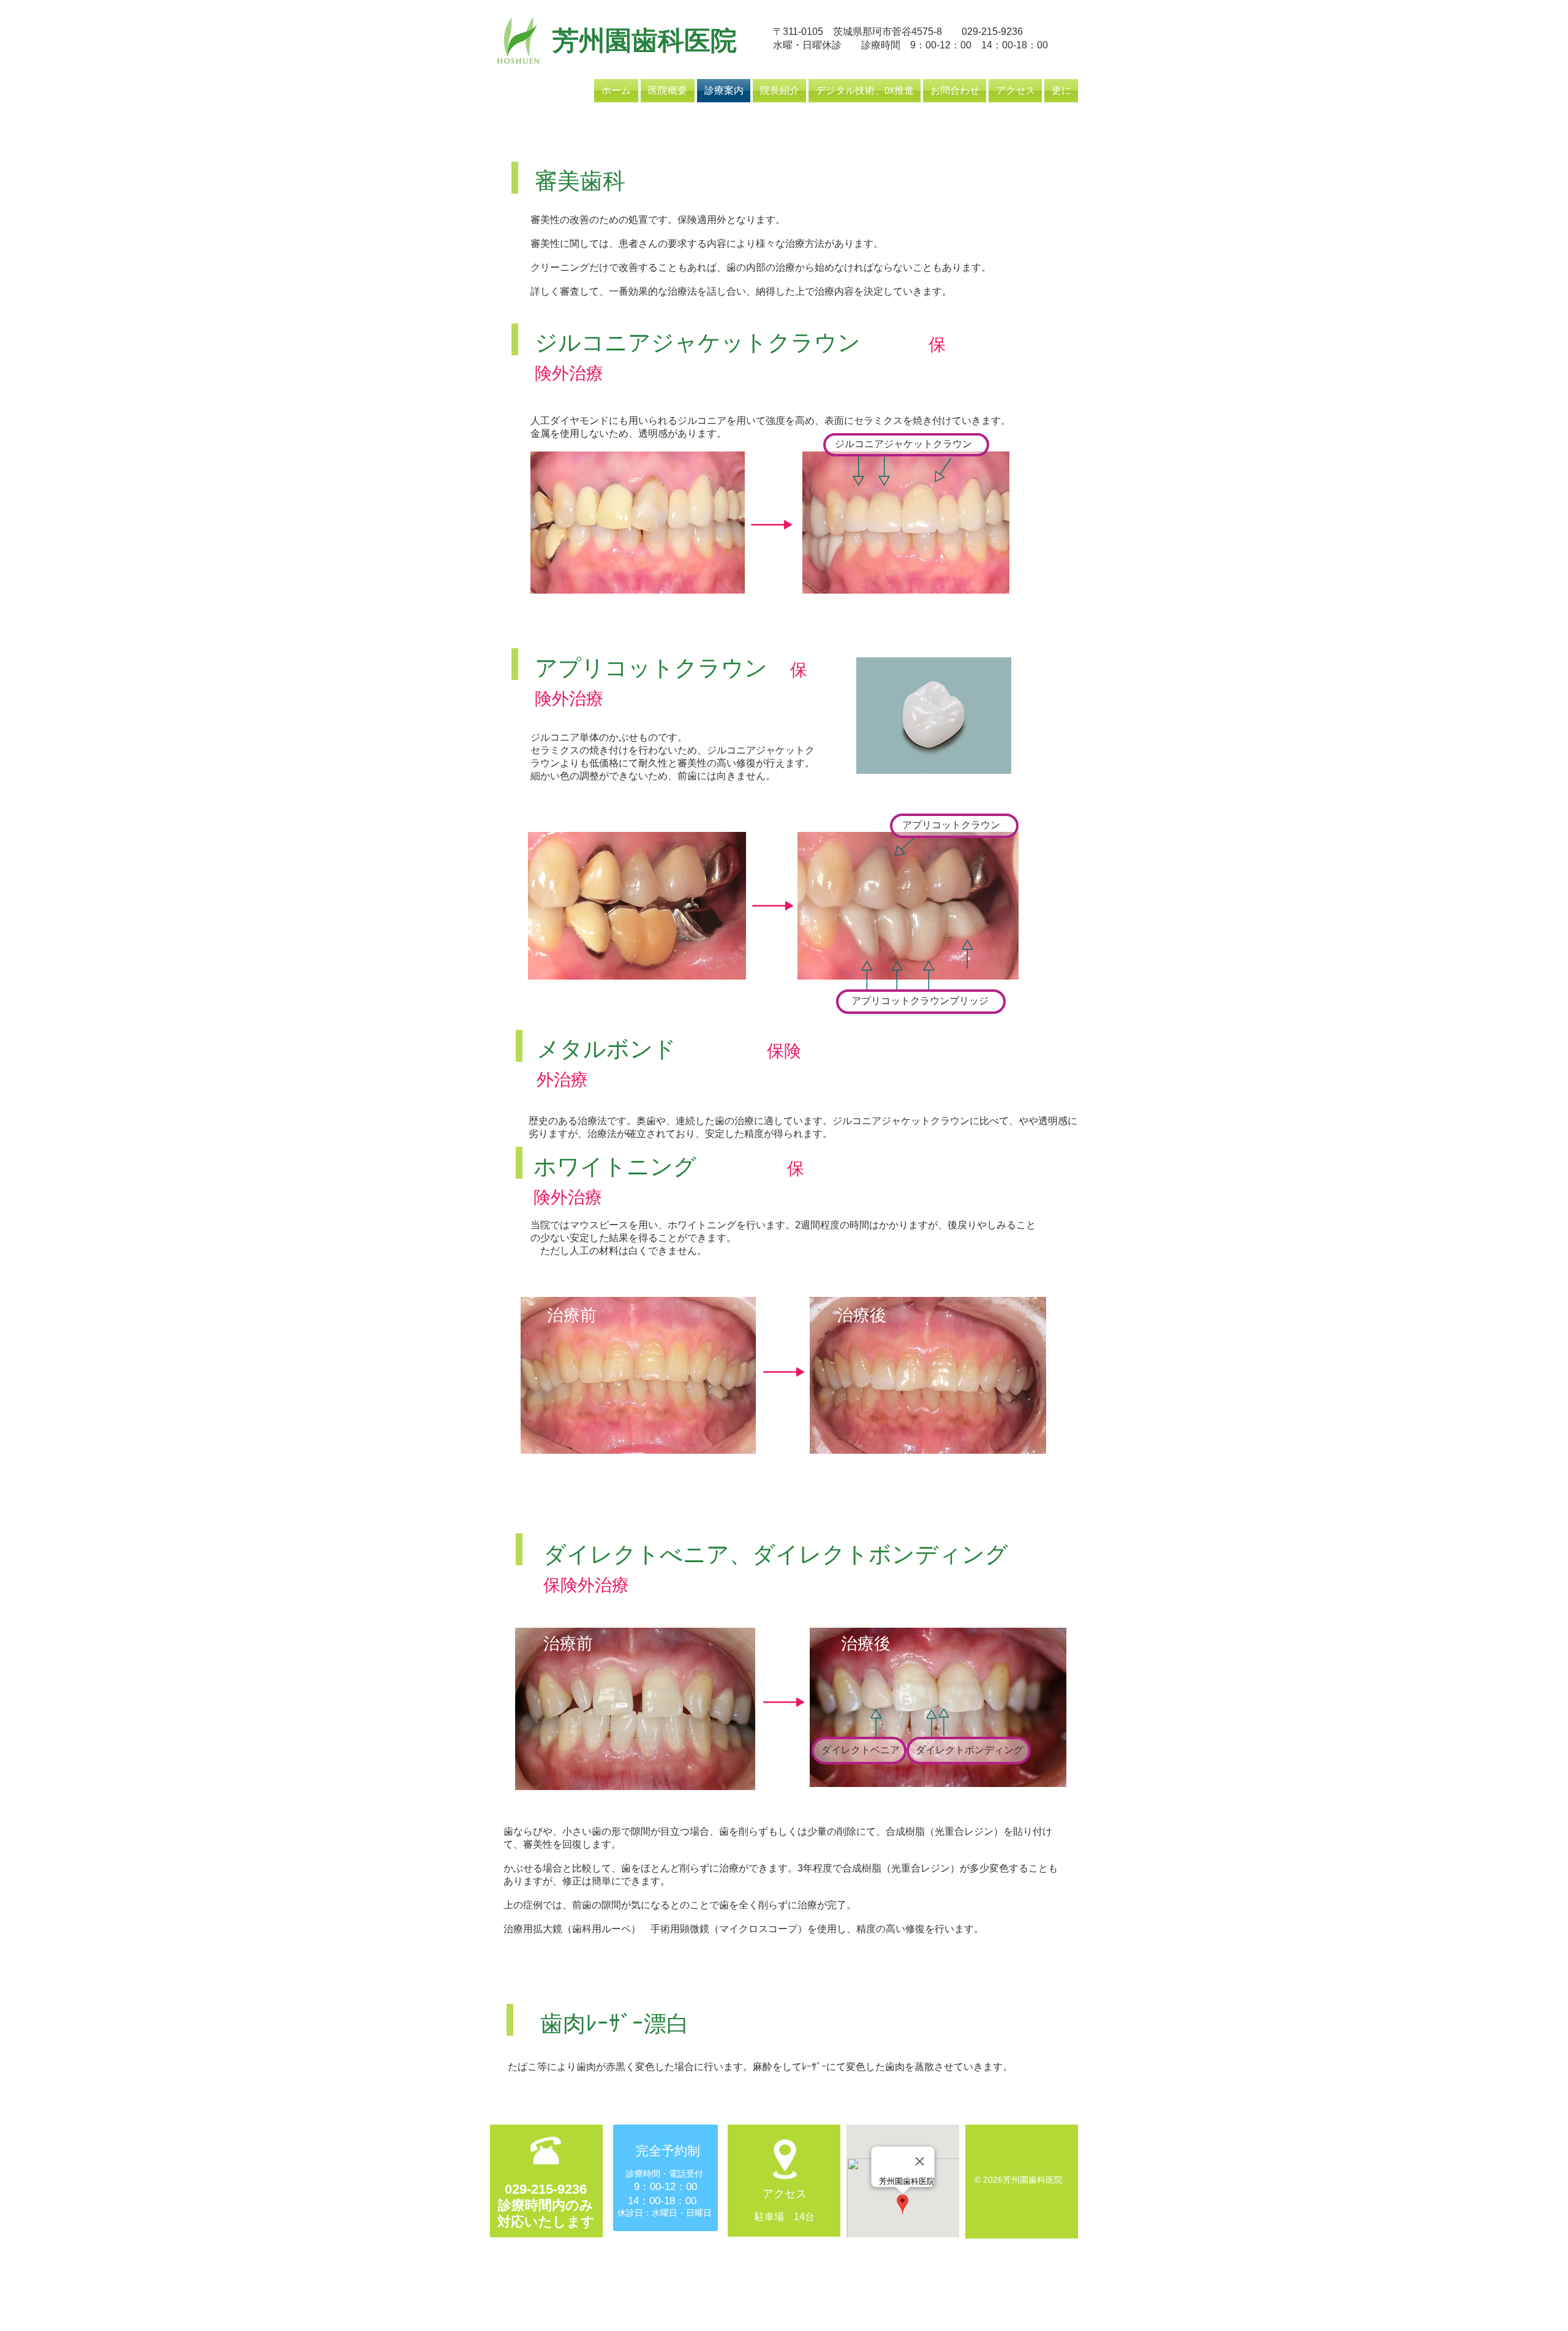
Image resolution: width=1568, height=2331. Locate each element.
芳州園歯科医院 (645, 41)
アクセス (785, 2194)
